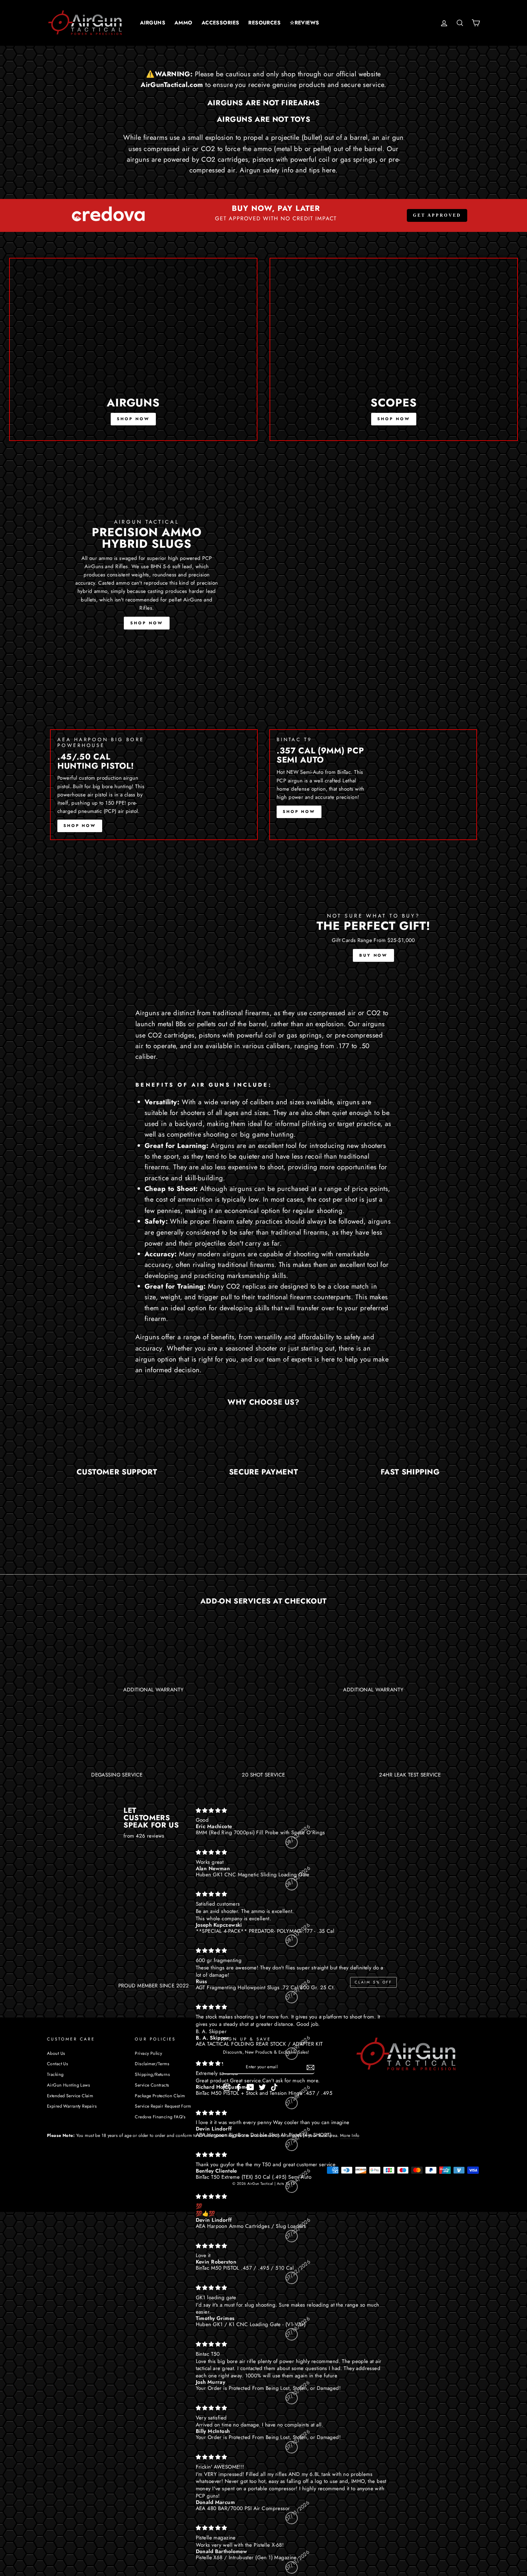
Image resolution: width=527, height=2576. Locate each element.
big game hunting (267, 1134)
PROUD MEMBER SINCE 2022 (154, 1986)
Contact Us (57, 2064)
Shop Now (147, 623)
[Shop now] (133, 349)
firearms (155, 137)
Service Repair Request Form (163, 2106)
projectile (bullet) (297, 137)
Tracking (55, 2074)
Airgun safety (260, 170)
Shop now (133, 419)
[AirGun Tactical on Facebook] (238, 2087)
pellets (206, 1024)
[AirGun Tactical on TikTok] (274, 2087)
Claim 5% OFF (373, 1982)
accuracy (149, 1348)
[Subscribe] (310, 2067)
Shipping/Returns (152, 2074)
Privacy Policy (148, 2053)
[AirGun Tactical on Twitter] (262, 2087)
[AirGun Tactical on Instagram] (227, 2087)
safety (352, 1337)
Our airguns (367, 1024)
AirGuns (153, 23)
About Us (56, 2053)
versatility (269, 1337)
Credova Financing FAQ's (160, 2117)
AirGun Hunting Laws (68, 2085)
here (329, 170)
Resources (264, 23)
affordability (316, 1337)
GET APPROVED (437, 215)
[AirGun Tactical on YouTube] (250, 2087)
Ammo (183, 23)
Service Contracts (152, 2085)
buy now (373, 955)
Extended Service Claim (70, 2096)
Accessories (220, 23)
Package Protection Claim (160, 2096)
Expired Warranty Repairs (72, 2106)
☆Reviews (304, 23)
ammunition (195, 1199)
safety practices (259, 1221)
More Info (350, 2135)
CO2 (374, 1013)
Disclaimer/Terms (152, 2064)
